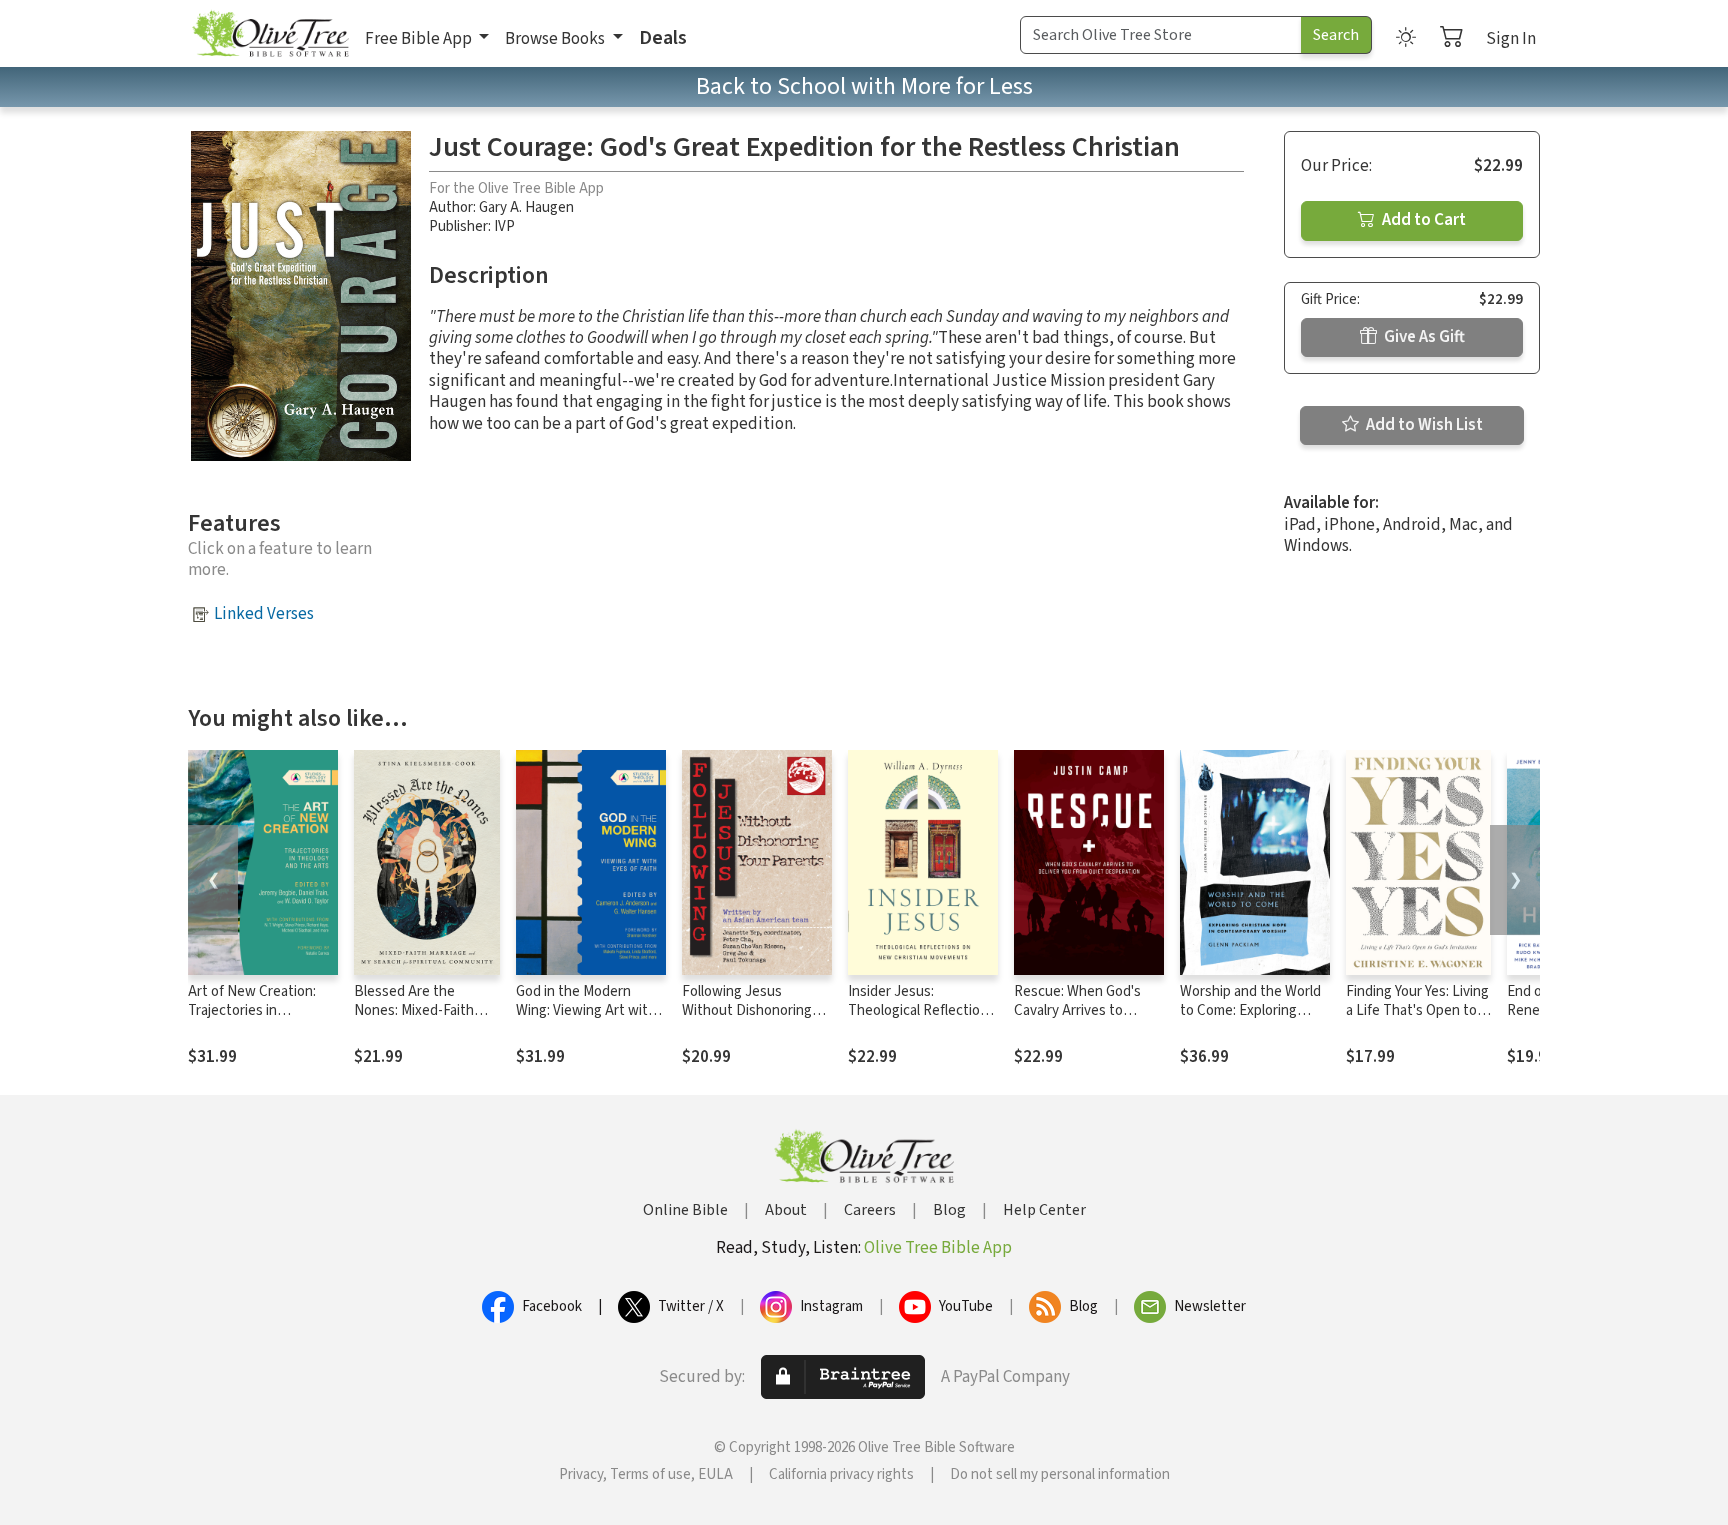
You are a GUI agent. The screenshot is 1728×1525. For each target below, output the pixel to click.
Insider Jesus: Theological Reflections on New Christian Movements (921, 1020)
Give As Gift (1423, 337)
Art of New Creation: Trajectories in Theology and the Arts (258, 1010)
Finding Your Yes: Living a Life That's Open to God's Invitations (1417, 1010)
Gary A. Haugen (526, 207)
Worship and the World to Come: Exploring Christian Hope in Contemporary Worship (1252, 1020)
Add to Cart (1422, 220)
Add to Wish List (1423, 425)
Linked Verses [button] (264, 614)
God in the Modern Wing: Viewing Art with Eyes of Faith (586, 1010)
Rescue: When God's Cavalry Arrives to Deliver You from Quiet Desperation (1083, 1020)
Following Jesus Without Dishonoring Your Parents (747, 1010)
